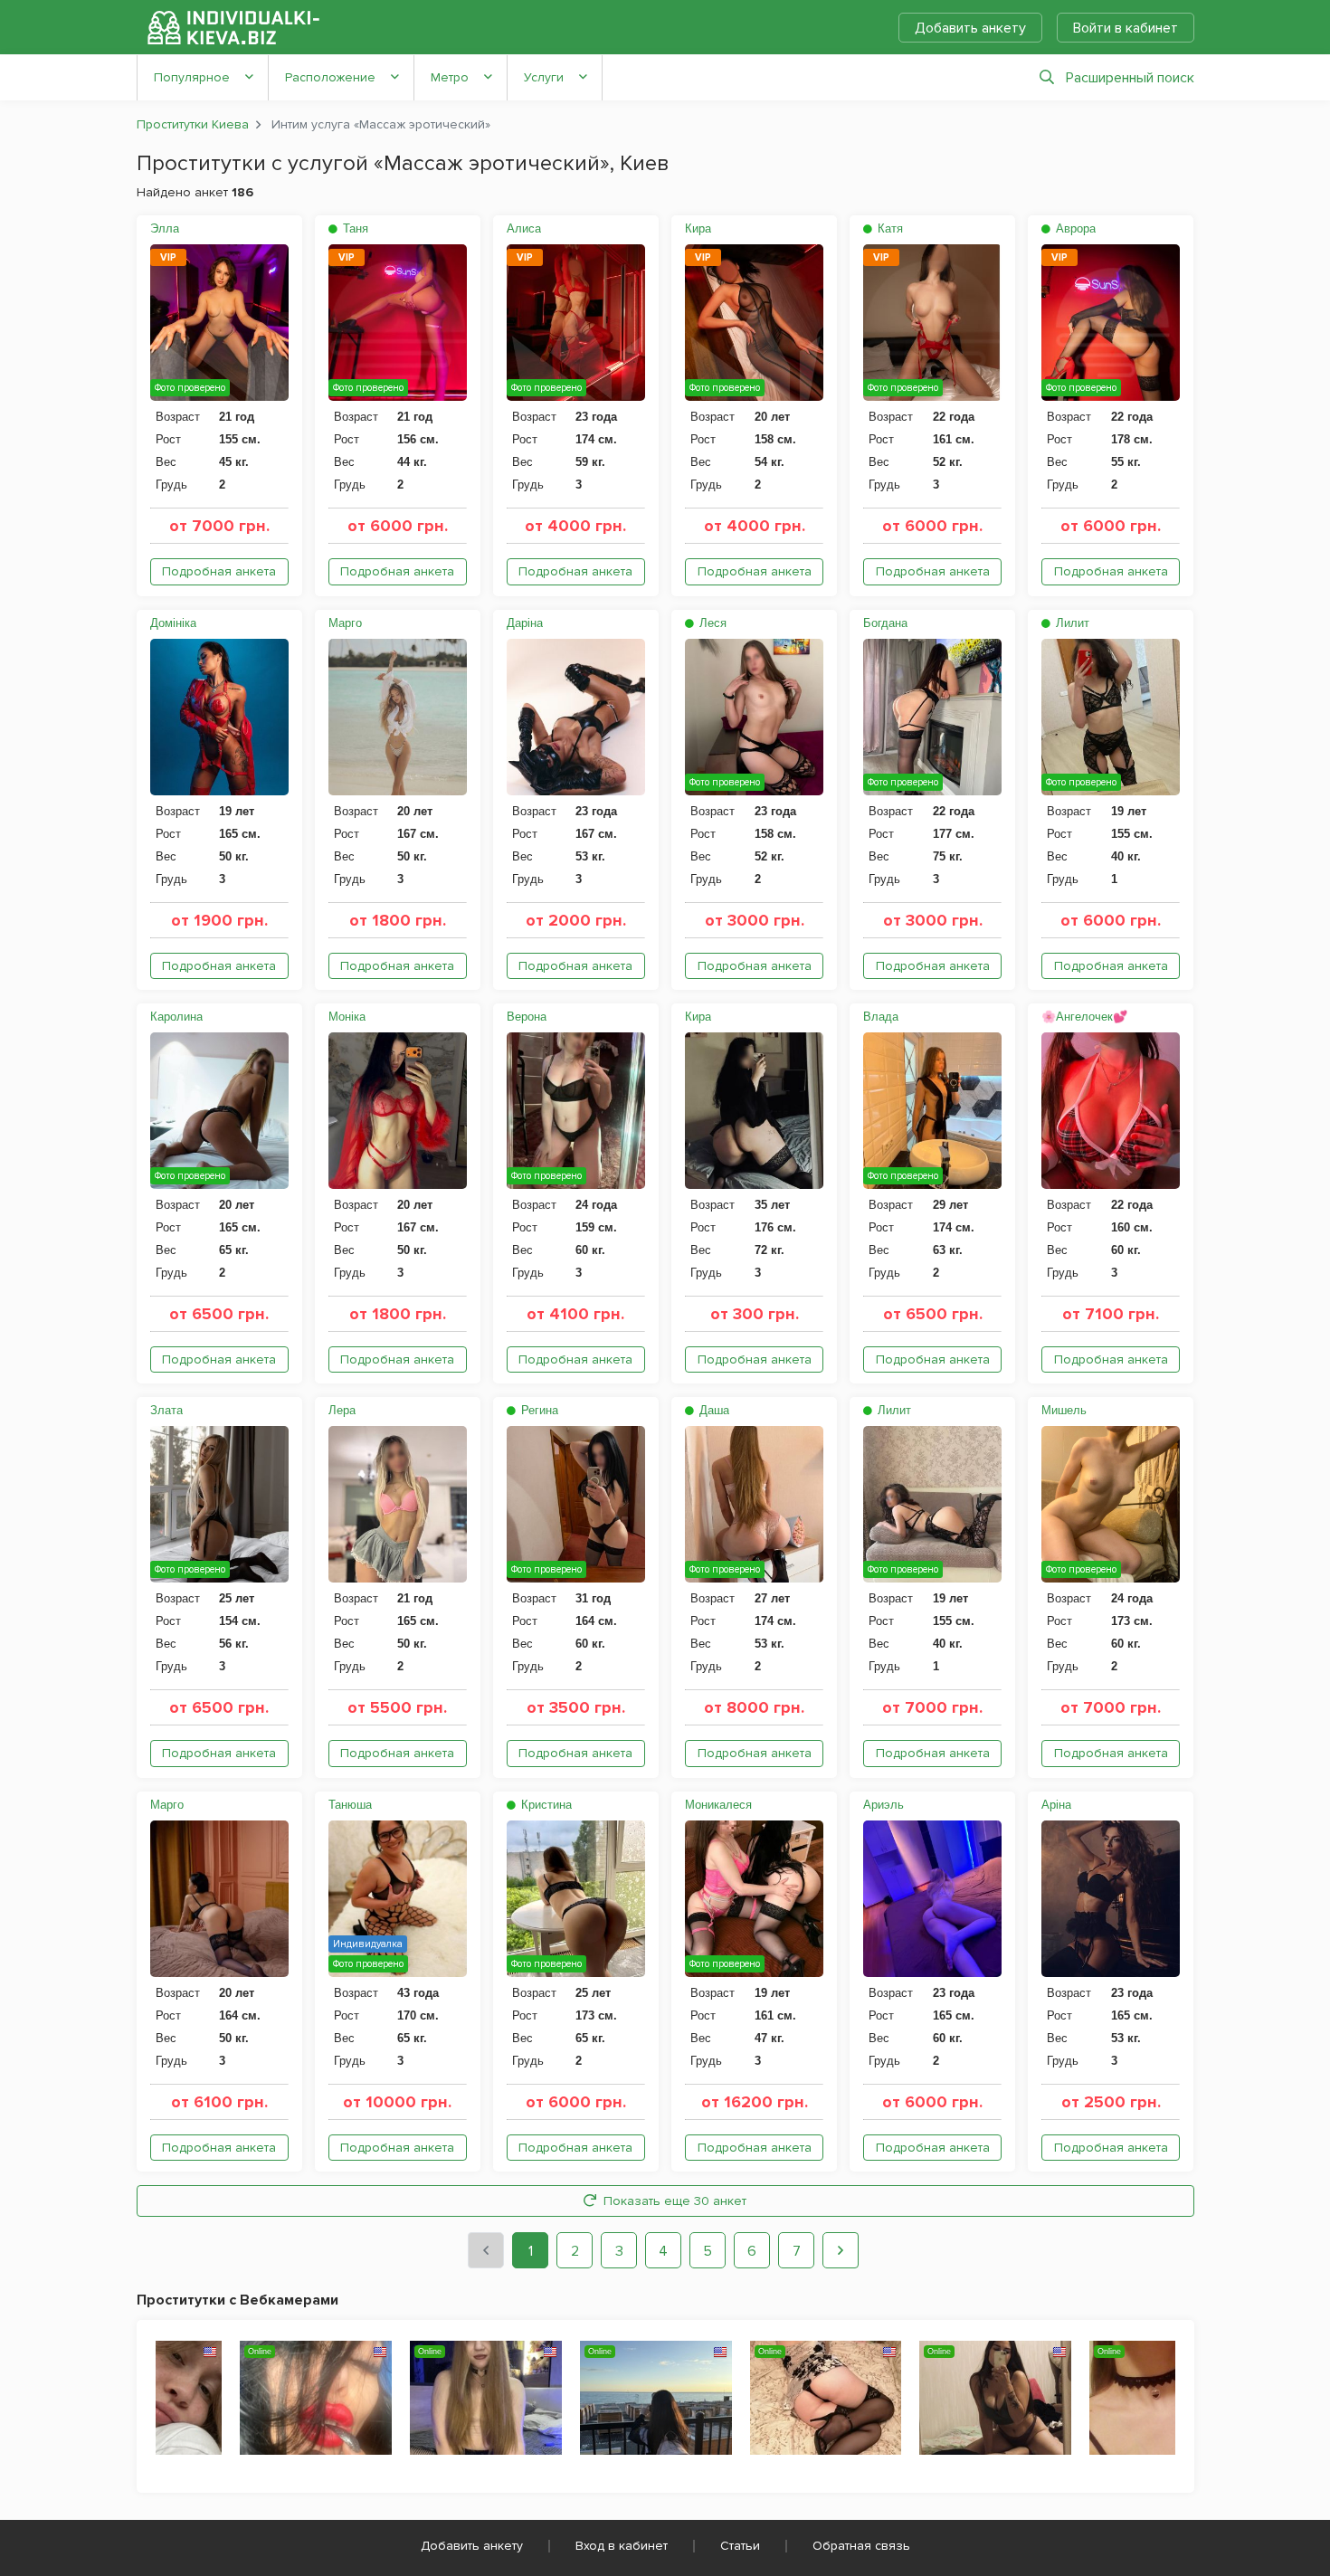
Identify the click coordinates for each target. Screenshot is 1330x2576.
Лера (342, 1410)
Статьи (740, 2546)
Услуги (544, 77)
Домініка (173, 623)
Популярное (192, 77)
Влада (881, 1017)
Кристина (545, 1805)
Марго (345, 623)
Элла (165, 228)
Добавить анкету (970, 28)
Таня (354, 228)
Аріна (1056, 1805)
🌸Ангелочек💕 (1084, 1017)
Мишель (1064, 1410)
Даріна (525, 623)
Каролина (176, 1017)
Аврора (1074, 228)
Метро (450, 77)
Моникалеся (718, 1805)
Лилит (1071, 623)
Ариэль (883, 1805)
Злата (166, 1410)
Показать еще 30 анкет (675, 2201)
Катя (888, 228)
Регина (538, 1410)
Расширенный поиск (1130, 78)
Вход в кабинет (622, 2546)
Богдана (885, 623)
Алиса (524, 228)
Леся (711, 623)
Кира (698, 228)
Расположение (330, 77)
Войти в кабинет (1126, 28)
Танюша (350, 1805)
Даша (712, 1410)
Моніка (347, 1017)
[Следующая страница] (841, 2250)
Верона (527, 1017)
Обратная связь (861, 2546)
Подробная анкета (219, 571)
